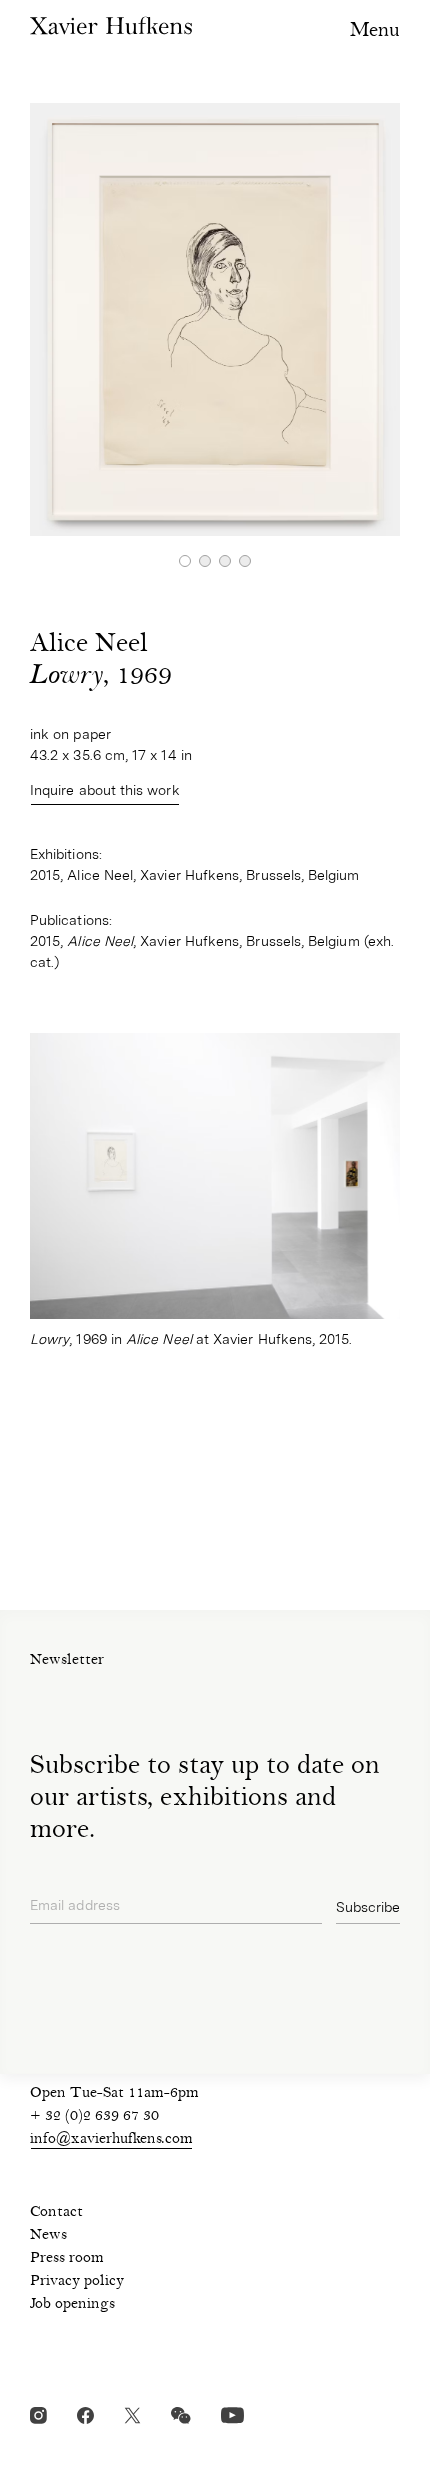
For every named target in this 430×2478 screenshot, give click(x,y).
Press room (67, 2259)
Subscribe (368, 1907)
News (48, 2236)
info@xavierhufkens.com (111, 2140)
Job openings (72, 2305)
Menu (375, 31)
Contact (56, 2213)
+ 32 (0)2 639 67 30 (94, 2117)
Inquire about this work (105, 790)
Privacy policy (77, 2282)
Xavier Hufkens (111, 25)
